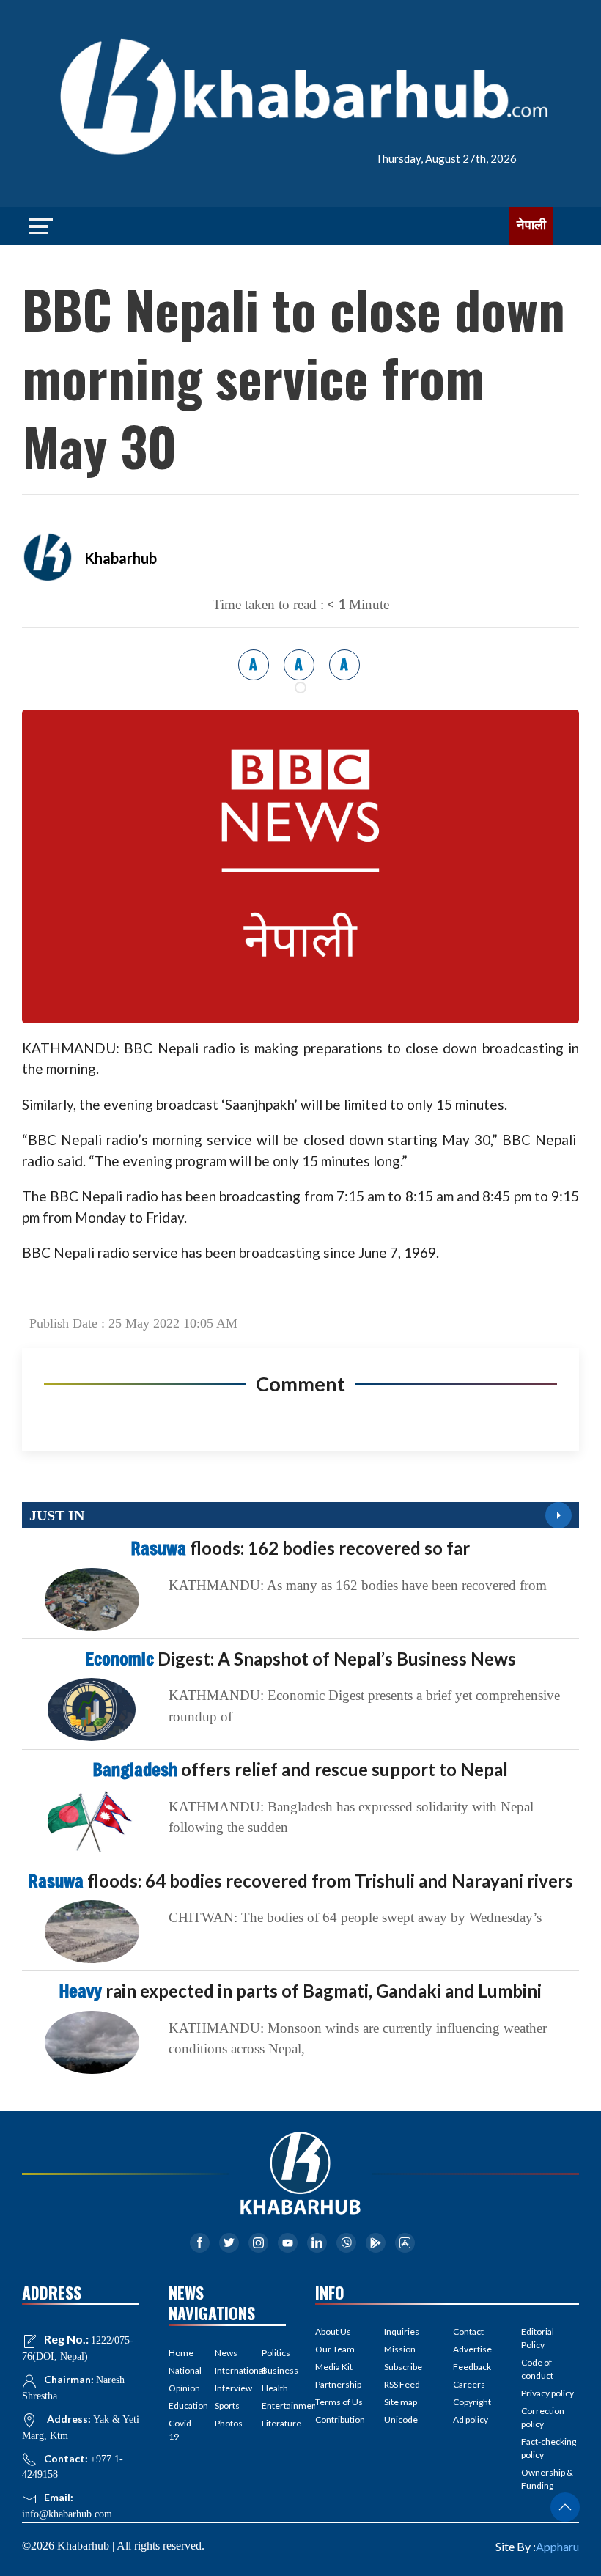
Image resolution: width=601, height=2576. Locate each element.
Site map (401, 2402)
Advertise (472, 2349)
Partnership (338, 2384)
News (226, 2353)
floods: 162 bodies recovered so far (300, 1548)
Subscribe (403, 2367)
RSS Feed (402, 2384)
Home (181, 2353)
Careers (469, 2384)
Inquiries (402, 2332)
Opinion (181, 2388)
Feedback (472, 2367)
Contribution (340, 2419)
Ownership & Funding (547, 2479)
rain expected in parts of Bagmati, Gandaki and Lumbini (300, 1991)
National (181, 2370)
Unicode (401, 2419)
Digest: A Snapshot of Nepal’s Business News (301, 1659)
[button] (565, 2507)
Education (181, 2406)
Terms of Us (339, 2402)
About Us (333, 2332)
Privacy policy (547, 2393)
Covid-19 (181, 2430)
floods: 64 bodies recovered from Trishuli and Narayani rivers (301, 1881)
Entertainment (274, 2406)
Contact (468, 2332)
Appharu (557, 2546)
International (227, 2370)
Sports (227, 2406)
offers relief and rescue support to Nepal (300, 1769)
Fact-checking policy (549, 2448)
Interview (227, 2388)
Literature (274, 2423)
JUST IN (57, 1515)
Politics (274, 2353)
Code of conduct (537, 2369)
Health (274, 2388)
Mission (400, 2349)
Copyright (472, 2402)
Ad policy (471, 2419)
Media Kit (334, 2367)
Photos (227, 2423)
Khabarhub (121, 558)
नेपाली (531, 225)
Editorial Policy (538, 2338)
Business (274, 2370)
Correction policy (543, 2417)
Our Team (335, 2349)
